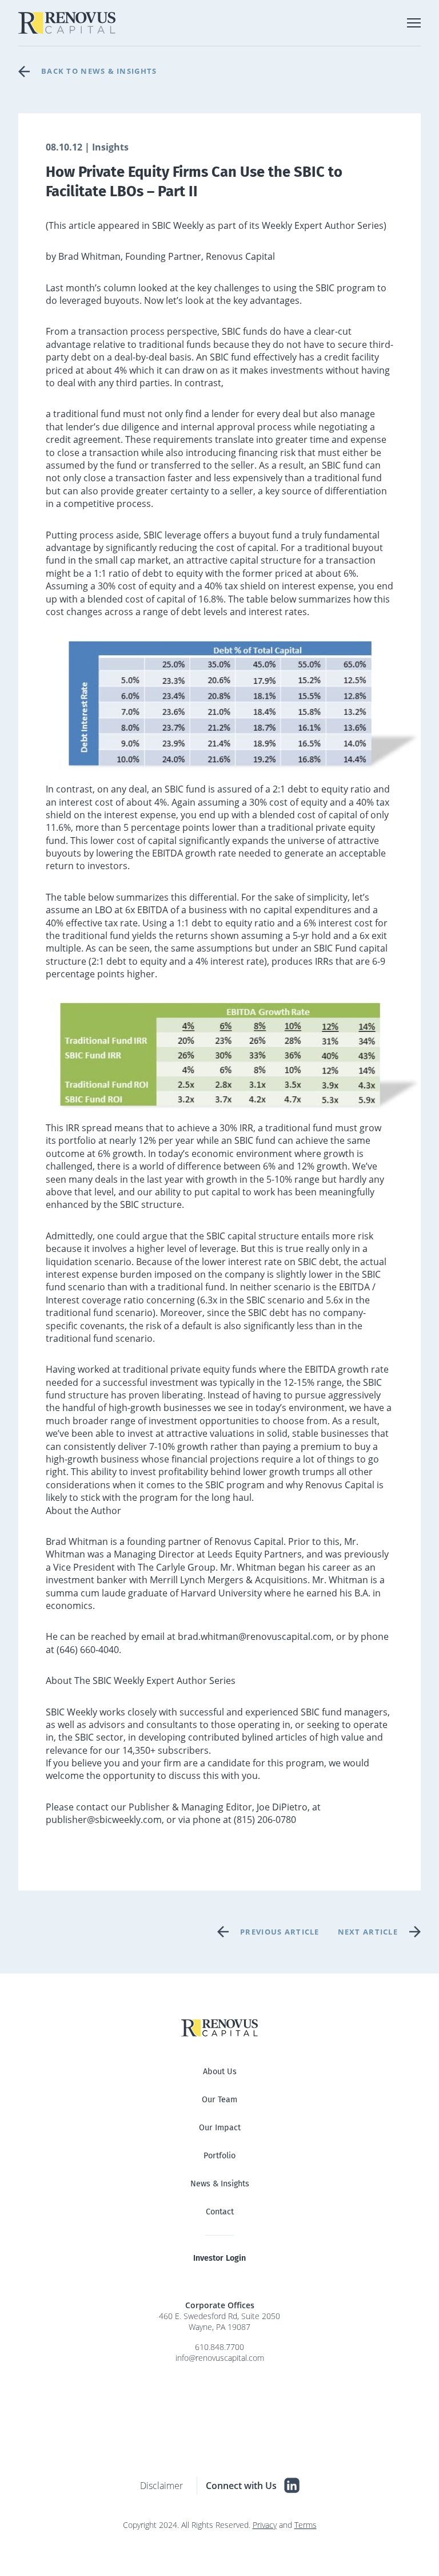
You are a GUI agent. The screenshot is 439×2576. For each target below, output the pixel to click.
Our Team (219, 2100)
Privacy (265, 2525)
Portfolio (219, 2156)
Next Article (368, 1932)
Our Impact (220, 2128)
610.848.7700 (219, 2347)
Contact (220, 2212)
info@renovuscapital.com (220, 2358)
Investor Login (219, 2258)
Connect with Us (241, 2486)
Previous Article (280, 1932)
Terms (306, 2525)
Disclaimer (161, 2486)
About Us (220, 2072)
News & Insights (220, 2184)
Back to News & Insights (99, 71)
